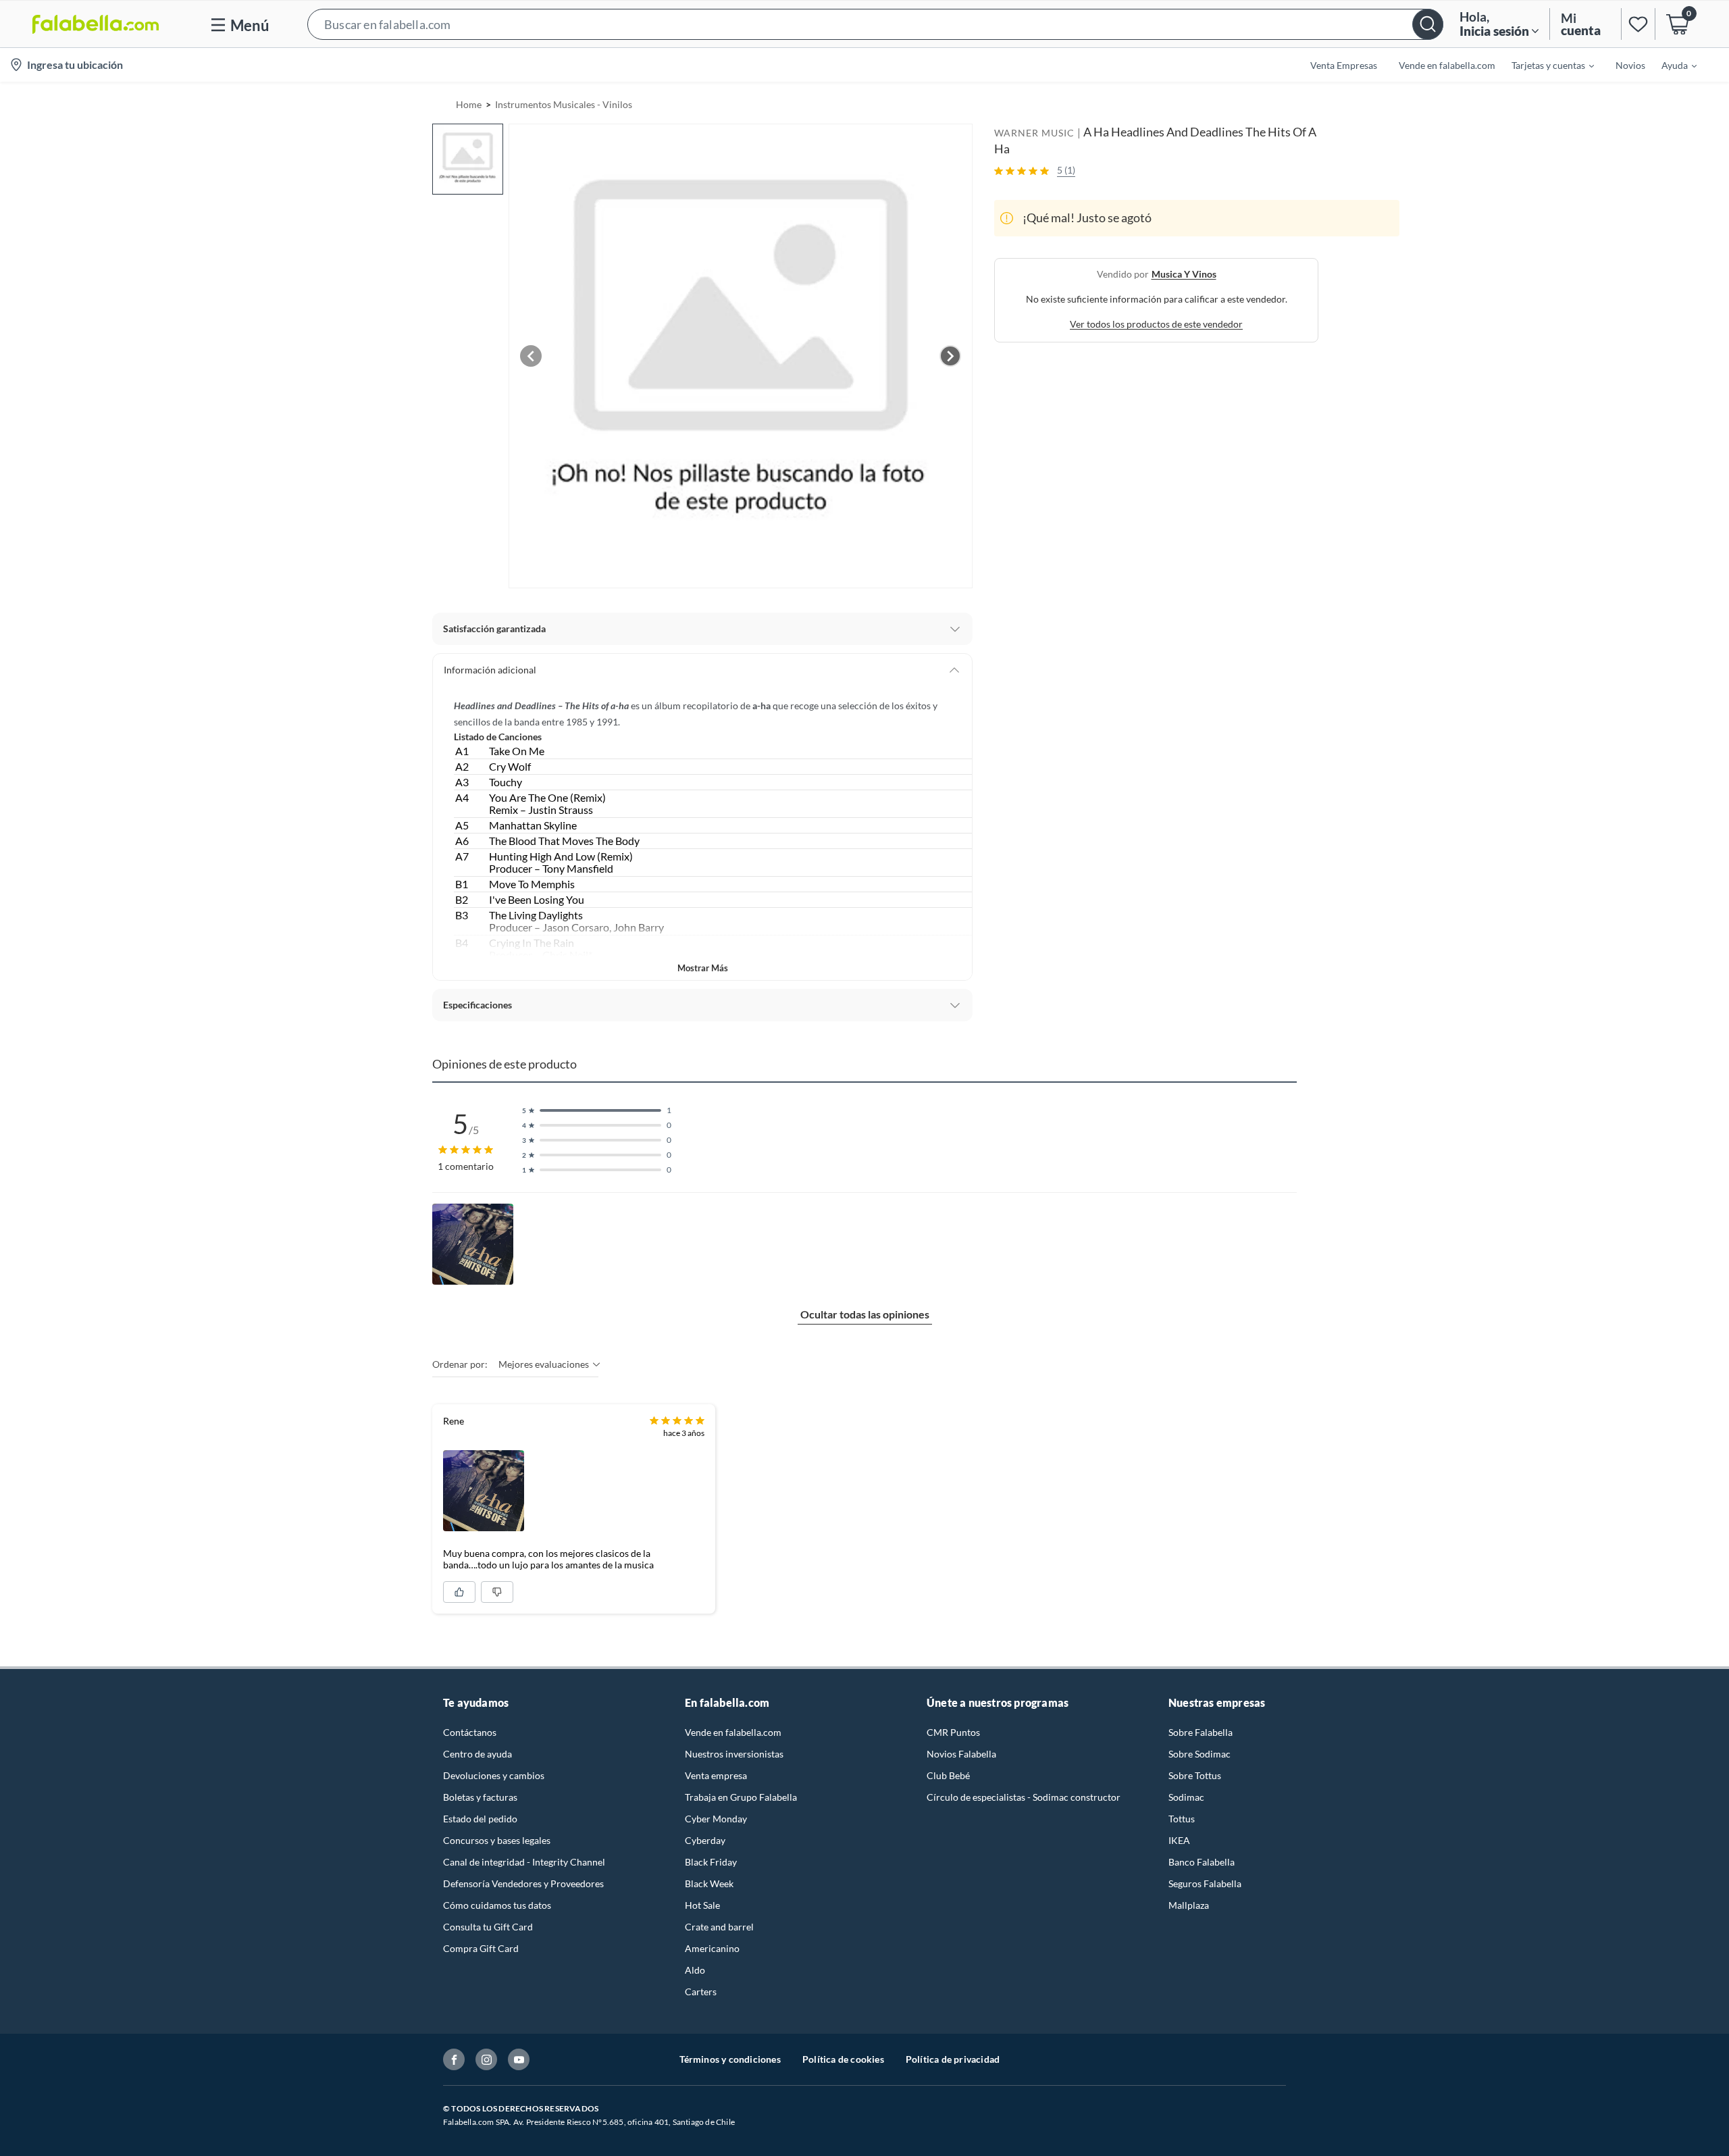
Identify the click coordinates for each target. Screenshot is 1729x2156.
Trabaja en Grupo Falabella (741, 1797)
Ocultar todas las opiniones (865, 1314)
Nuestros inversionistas (734, 1754)
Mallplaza (1189, 1905)
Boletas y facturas (480, 1797)
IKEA (1179, 1840)
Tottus (1182, 1819)
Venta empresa (716, 1775)
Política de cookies (843, 2059)
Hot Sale (702, 1905)
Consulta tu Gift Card (488, 1927)
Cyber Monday (716, 1819)
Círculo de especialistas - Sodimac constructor (1024, 1797)
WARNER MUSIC (1034, 133)
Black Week (709, 1883)
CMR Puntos (953, 1732)
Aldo (695, 1970)
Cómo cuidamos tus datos (497, 1905)
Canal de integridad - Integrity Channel (524, 1862)
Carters (701, 1992)
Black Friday (711, 1862)
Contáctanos (470, 1732)
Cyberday (705, 1840)
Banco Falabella (1202, 1862)
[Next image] (950, 356)
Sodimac (1186, 1797)
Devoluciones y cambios (494, 1775)
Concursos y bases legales (497, 1840)
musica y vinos (1184, 274)
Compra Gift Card (481, 1948)
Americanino (712, 1948)
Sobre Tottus (1195, 1775)
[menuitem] (1545, 65)
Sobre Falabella (1201, 1732)
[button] (875, 24)
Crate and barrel (719, 1927)
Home (469, 104)
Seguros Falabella (1205, 1883)
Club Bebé (948, 1775)
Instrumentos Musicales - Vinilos (564, 104)
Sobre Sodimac (1199, 1754)
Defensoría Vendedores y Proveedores (523, 1883)
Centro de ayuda (478, 1754)
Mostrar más (703, 968)
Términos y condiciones (730, 2059)
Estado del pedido (480, 1819)
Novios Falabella (961, 1754)
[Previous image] (531, 356)
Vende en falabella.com (733, 1732)
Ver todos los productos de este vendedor (1156, 324)
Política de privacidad (953, 2059)
